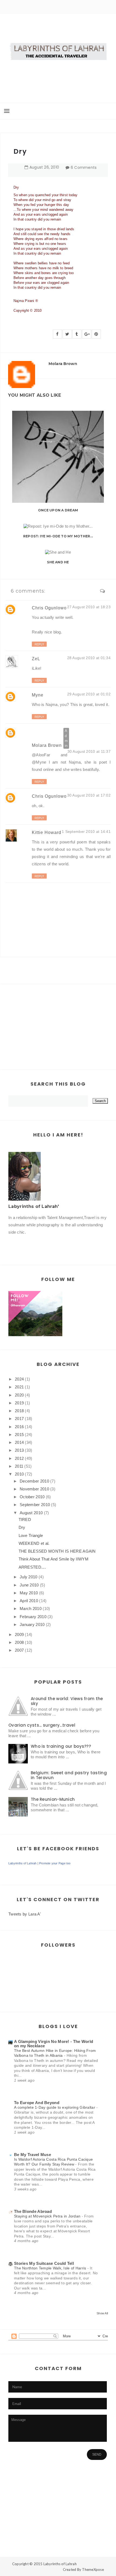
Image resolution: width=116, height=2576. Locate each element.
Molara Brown (47, 745)
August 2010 (31, 1513)
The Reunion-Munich (53, 1799)
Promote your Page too (55, 1863)
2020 (19, 1395)
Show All (102, 2313)
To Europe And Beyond (37, 2103)
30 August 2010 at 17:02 (89, 795)
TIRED (25, 1519)
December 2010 (34, 1481)
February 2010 (33, 1617)
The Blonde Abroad (33, 2211)
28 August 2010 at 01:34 (89, 658)
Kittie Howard (47, 832)
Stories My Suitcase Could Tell (44, 2263)
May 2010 (29, 1593)
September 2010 (35, 1505)
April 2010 (29, 1601)
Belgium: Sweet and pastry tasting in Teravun (69, 1775)
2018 (19, 1411)
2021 (19, 1387)
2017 (19, 1419)
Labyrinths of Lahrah (22, 1863)
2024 (19, 1379)
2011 (19, 1466)
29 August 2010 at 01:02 (89, 694)
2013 (19, 1450)
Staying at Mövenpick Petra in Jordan (48, 2216)
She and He (58, 562)
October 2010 (32, 1497)
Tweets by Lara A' (25, 1914)
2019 (19, 1403)
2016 (19, 1427)
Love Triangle (31, 1535)
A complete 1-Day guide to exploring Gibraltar (55, 2107)
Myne (38, 695)
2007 (19, 1650)
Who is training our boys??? (61, 1746)
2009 (19, 1634)
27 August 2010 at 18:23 (89, 607)
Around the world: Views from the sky (67, 1701)
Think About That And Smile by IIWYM (54, 1559)
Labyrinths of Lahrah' (34, 1206)
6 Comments (84, 167)
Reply (39, 644)
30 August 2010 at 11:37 (89, 751)
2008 (19, 1642)
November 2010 (34, 1489)
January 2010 (32, 1624)
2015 (19, 1435)
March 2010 (31, 1609)
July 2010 (29, 1577)
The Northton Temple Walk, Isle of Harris (51, 2268)
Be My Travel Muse (33, 2155)
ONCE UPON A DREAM (58, 510)
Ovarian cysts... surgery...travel (42, 1725)
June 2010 (29, 1585)
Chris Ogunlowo (49, 608)
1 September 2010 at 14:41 (86, 832)
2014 (19, 1442)
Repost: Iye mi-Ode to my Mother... (58, 536)
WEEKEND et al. (34, 1543)
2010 (19, 1474)
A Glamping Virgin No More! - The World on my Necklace (54, 2044)
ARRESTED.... (32, 1567)
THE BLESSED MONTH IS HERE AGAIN (57, 1551)
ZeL (36, 659)
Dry (22, 1527)
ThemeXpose (93, 2570)
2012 (19, 1458)
